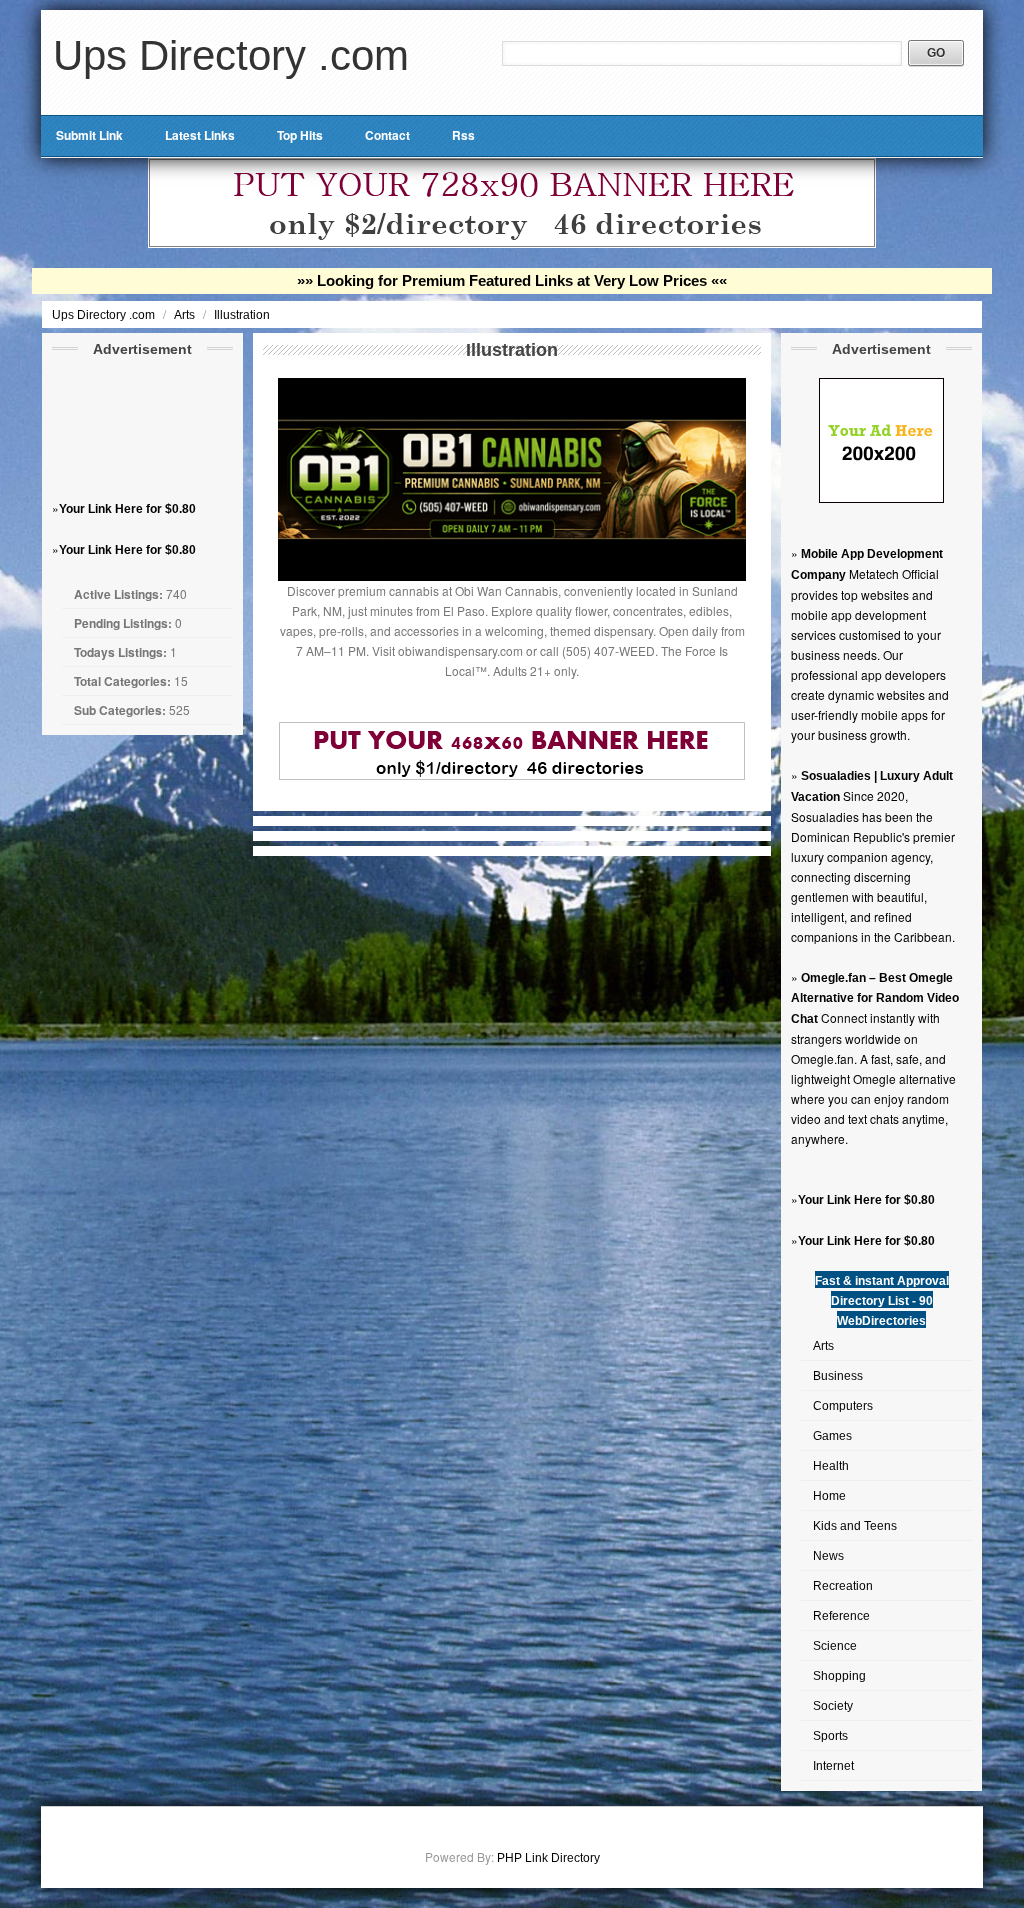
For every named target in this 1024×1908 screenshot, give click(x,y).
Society (833, 1706)
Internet (833, 1766)
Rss (463, 135)
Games (832, 1436)
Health (831, 1466)
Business (838, 1376)
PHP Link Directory (548, 1858)
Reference (841, 1616)
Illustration (242, 315)
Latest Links (200, 135)
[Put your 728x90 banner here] (512, 244)
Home (829, 1496)
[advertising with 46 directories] (881, 499)
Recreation (843, 1586)
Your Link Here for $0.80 (127, 509)
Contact (387, 135)
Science (835, 1646)
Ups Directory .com (231, 55)
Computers (843, 1406)
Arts (186, 315)
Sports (830, 1736)
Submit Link (89, 135)
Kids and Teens (855, 1526)
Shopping (839, 1676)
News (828, 1556)
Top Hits (300, 135)
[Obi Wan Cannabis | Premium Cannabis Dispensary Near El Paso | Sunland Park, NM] (512, 577)
